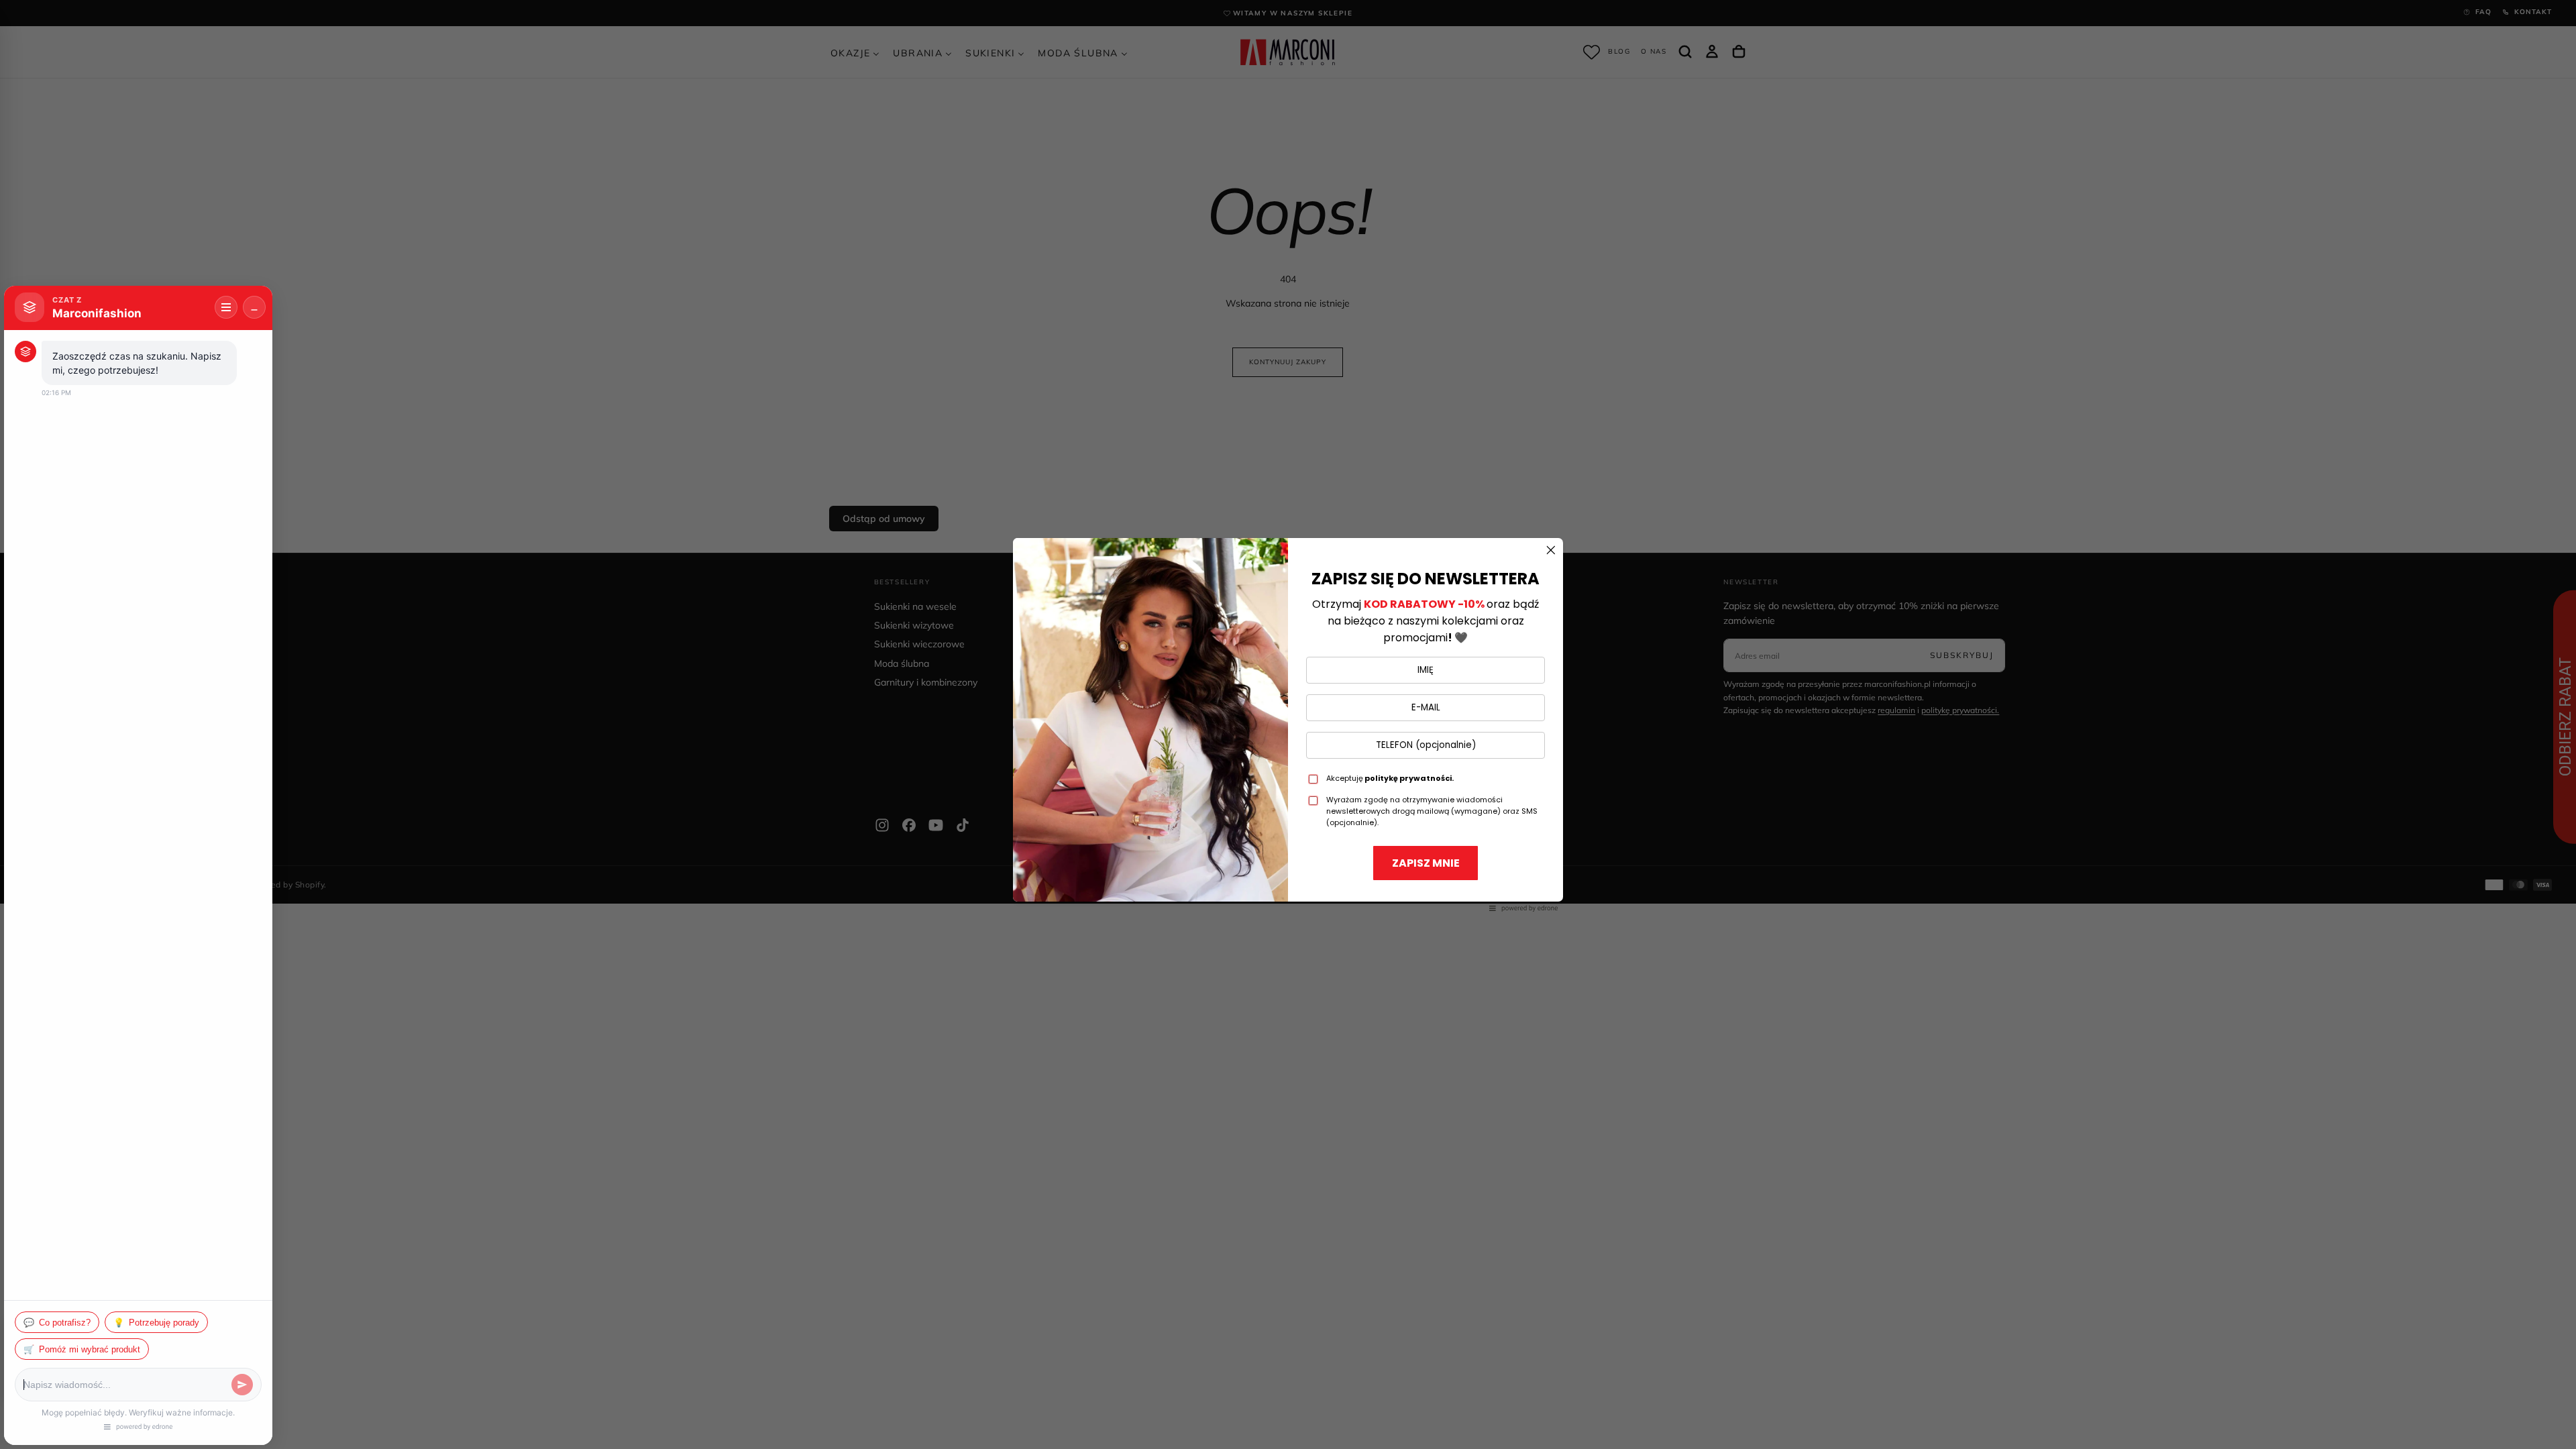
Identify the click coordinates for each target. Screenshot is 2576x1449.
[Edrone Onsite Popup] (1288, 724)
